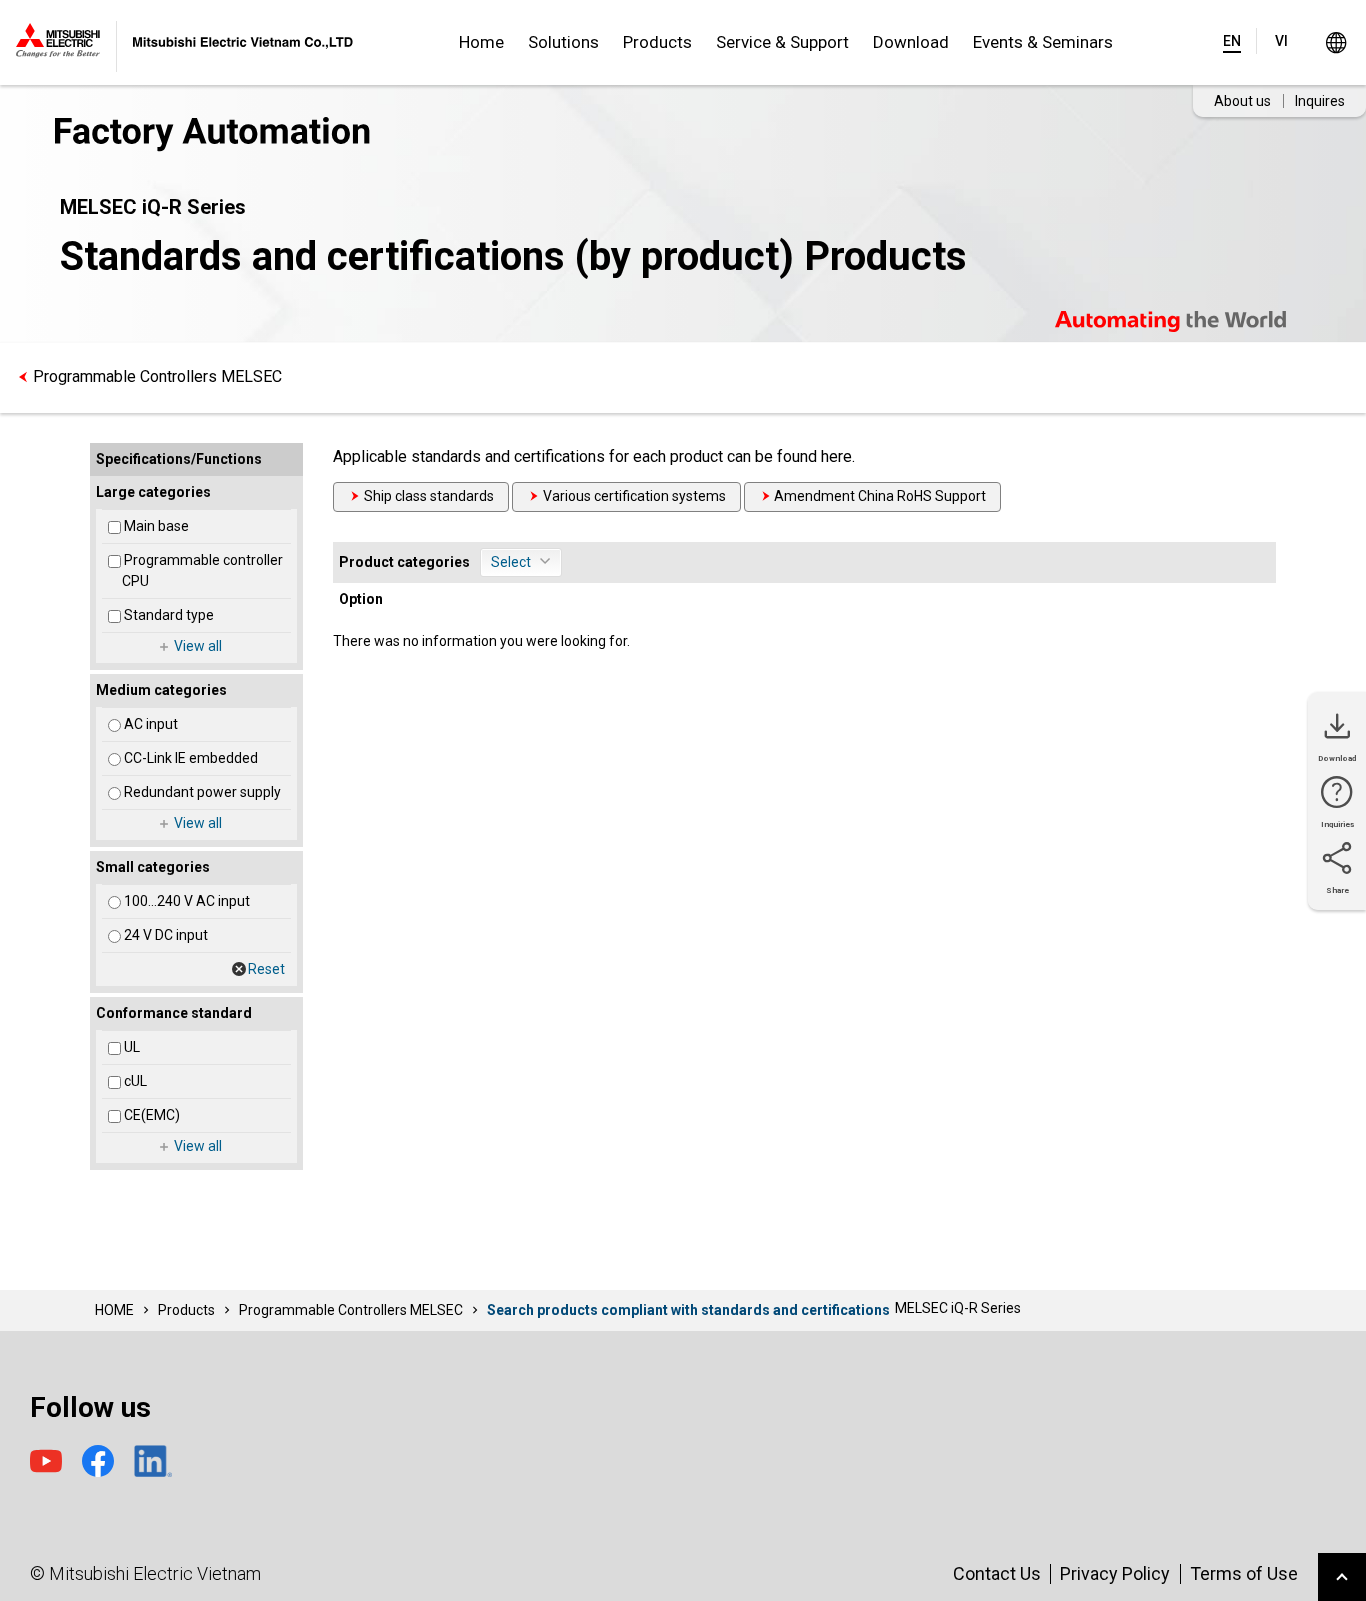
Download (911, 42)
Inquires (1320, 101)
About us (1242, 101)
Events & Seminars (1043, 42)
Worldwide (1335, 42)
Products (657, 42)
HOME (114, 1310)
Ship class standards (429, 496)
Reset (266, 969)
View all (198, 646)
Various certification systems (634, 496)
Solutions (563, 42)
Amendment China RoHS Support (880, 496)
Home (481, 42)
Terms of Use (1244, 1573)
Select (511, 562)
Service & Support (782, 42)
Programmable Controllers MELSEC (157, 376)
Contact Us (997, 1573)
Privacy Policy (1115, 1573)
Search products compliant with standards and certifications (688, 1310)
